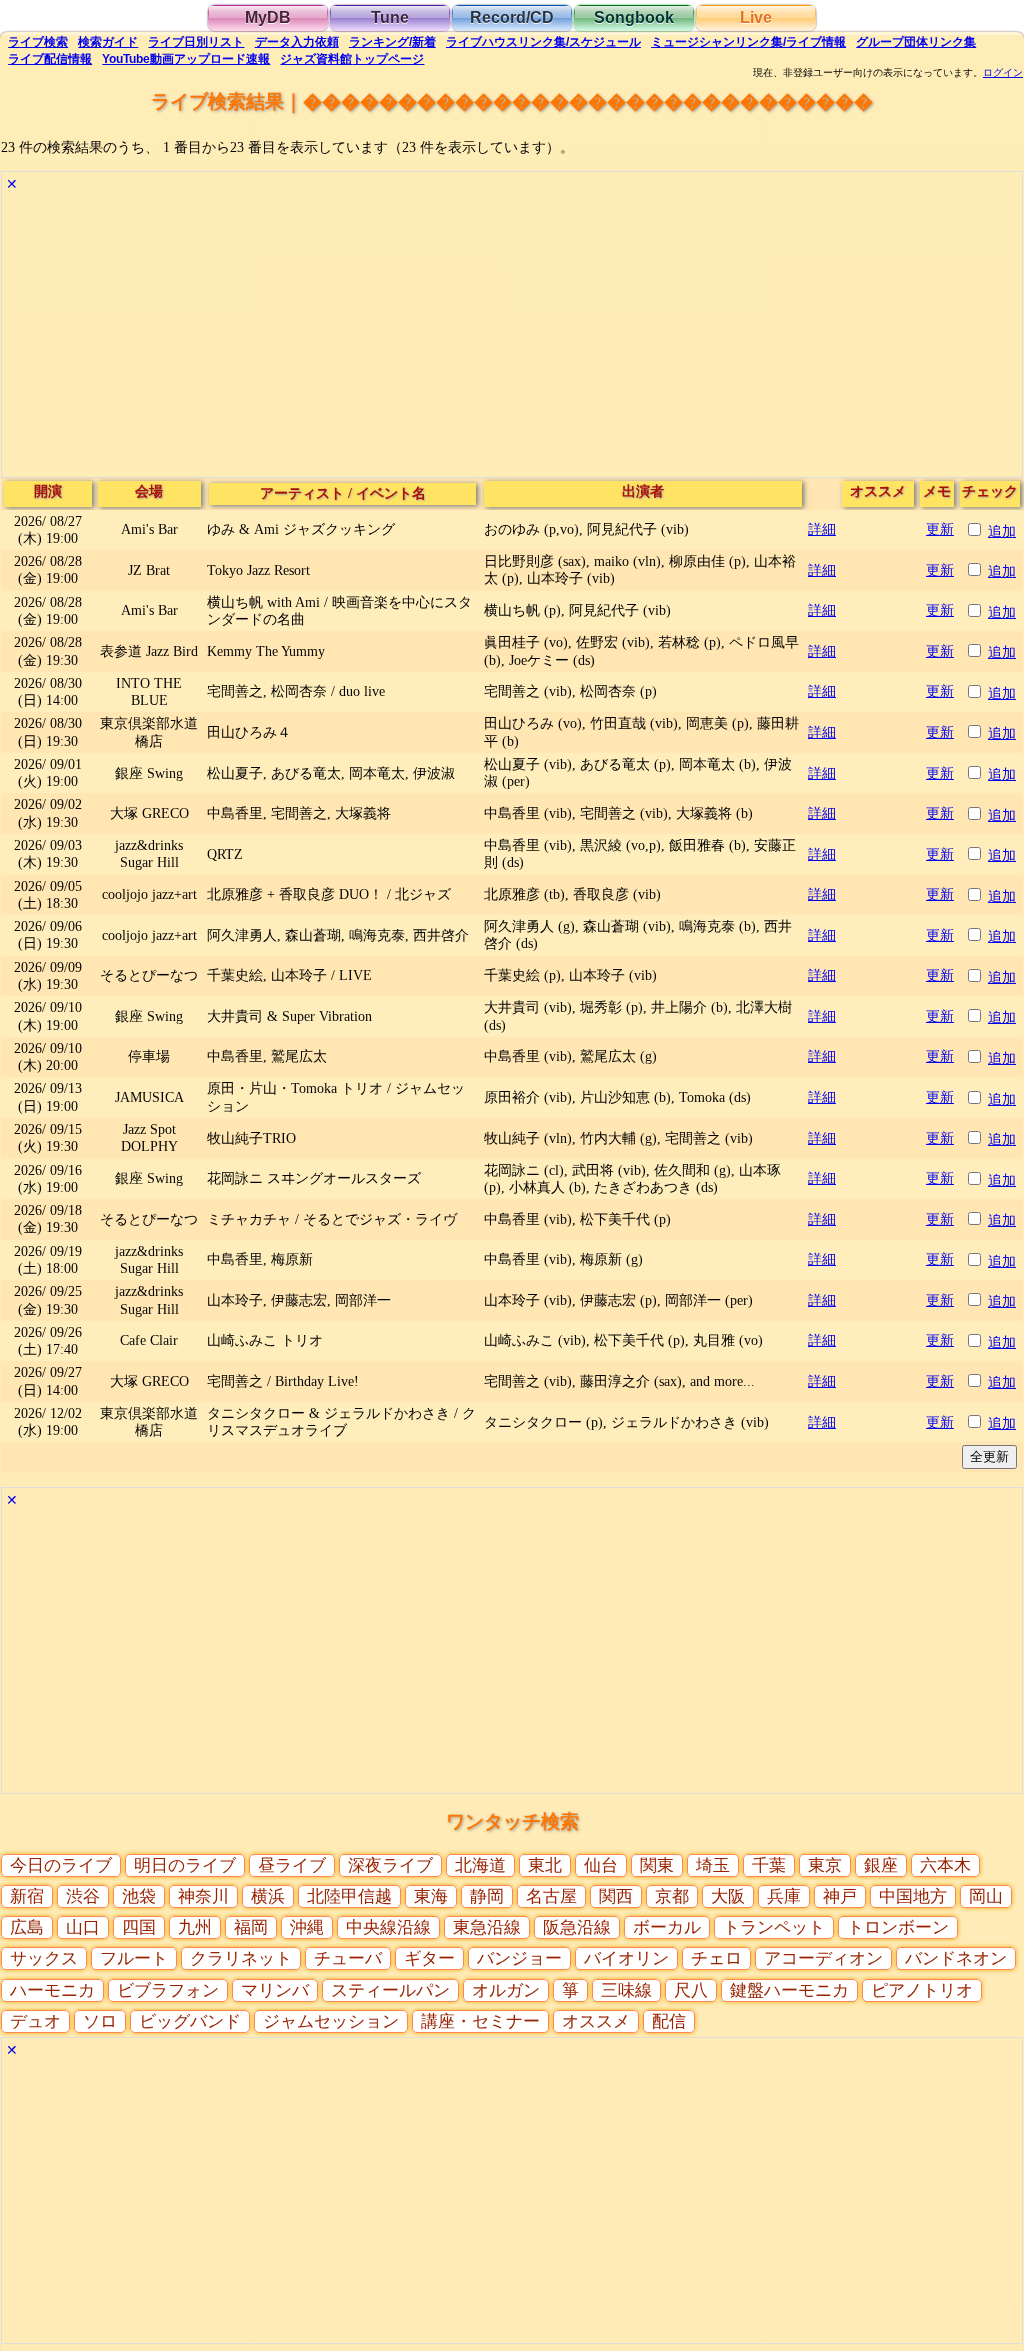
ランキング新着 (392, 42)
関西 (616, 1896)
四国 (139, 1927)
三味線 (626, 1990)
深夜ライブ (390, 1865)
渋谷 (83, 1896)
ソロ (100, 2021)
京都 (672, 1896)
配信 (50, 59)
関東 (657, 1865)
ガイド (108, 42)
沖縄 (307, 1927)
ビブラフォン (168, 1990)
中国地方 (913, 1896)
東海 (431, 1896)
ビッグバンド (190, 2021)
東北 (545, 1865)
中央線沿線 (388, 1927)
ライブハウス (543, 42)
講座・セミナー (480, 2021)
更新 (940, 529)
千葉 (769, 1865)
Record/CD (512, 17)
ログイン (1003, 73)
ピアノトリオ (922, 1990)
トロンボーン (898, 1927)
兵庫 (784, 1896)
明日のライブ (185, 1865)
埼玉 (713, 1865)
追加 (1002, 531)
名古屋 (551, 1896)
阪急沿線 (577, 1927)
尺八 (691, 1990)
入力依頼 (297, 42)
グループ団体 (916, 42)
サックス (44, 1958)
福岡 (251, 1927)
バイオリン (626, 1958)
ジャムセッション (331, 2021)
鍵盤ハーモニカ (789, 1990)
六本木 (945, 1865)
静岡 (487, 1896)
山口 (83, 1927)
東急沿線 (487, 1927)
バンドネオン (956, 1958)
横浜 (268, 1896)
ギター (429, 1958)
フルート (134, 1958)
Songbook (634, 17)
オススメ (596, 2021)
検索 (38, 42)
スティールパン (390, 1990)
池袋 (139, 1896)
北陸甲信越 (349, 1896)
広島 (27, 1927)
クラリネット (241, 1958)
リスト (196, 42)
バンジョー (519, 1958)
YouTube (186, 59)
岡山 (986, 1896)
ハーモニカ (52, 1990)
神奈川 (203, 1896)
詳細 (822, 529)
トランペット (774, 1927)
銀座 (881, 1865)
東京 (825, 1865)
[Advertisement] (512, 337)
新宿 (27, 1896)
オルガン (506, 1990)
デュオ (35, 2021)
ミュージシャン (748, 42)
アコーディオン (823, 1958)
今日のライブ (61, 1865)
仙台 (601, 1865)
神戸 (840, 1896)
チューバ (348, 1958)
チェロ (716, 1958)
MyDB (268, 17)
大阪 (728, 1896)
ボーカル (667, 1927)
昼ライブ (292, 1865)
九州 (195, 1927)
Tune (390, 17)
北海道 (480, 1865)
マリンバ (275, 1990)
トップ (352, 59)
